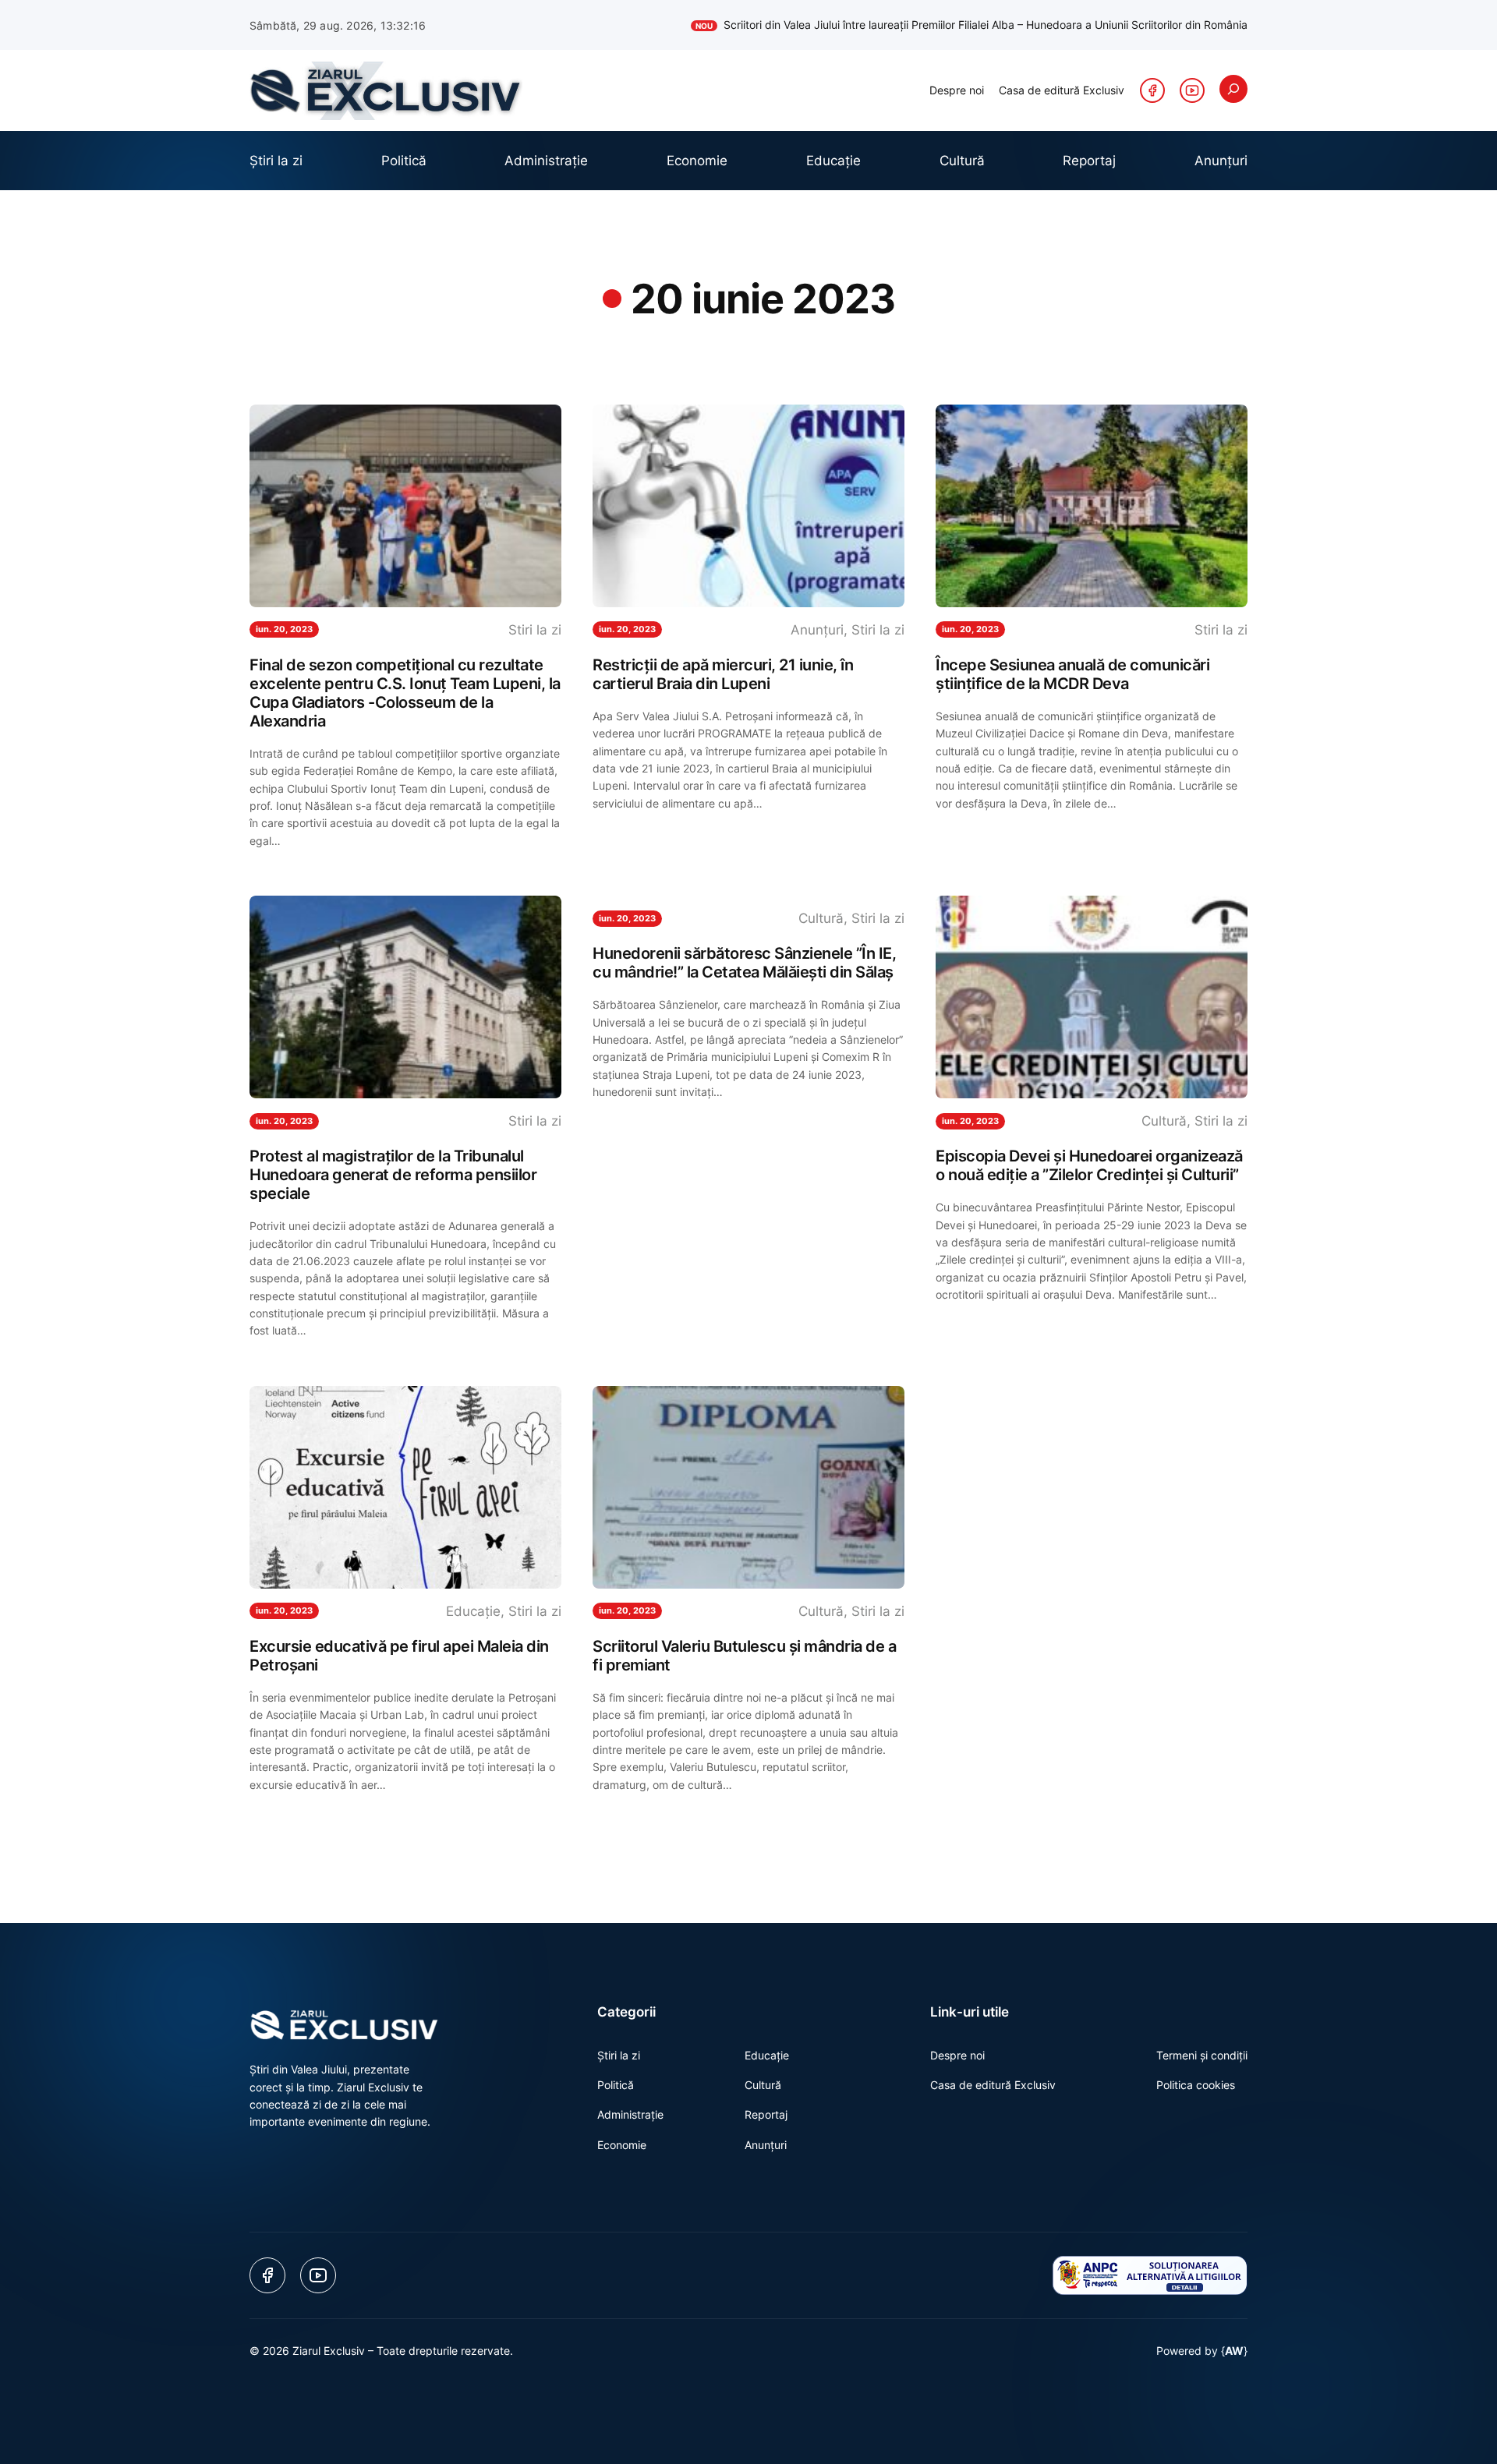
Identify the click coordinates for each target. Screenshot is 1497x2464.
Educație (473, 1611)
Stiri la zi (535, 630)
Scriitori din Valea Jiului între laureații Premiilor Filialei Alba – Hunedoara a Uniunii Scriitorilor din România (971, 25)
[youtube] (1192, 90)
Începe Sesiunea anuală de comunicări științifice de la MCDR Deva (1072, 674)
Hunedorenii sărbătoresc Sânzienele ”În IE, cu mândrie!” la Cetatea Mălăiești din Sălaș (744, 963)
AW (1234, 2351)
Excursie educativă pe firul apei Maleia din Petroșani (399, 1656)
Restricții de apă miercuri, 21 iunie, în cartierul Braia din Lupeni (723, 674)
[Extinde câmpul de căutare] (1233, 89)
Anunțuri (817, 630)
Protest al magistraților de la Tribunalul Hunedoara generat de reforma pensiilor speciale (393, 1175)
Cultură (821, 918)
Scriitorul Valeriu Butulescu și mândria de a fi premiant (744, 1656)
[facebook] (1152, 90)
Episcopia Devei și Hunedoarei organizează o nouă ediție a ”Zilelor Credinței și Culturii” (1089, 1165)
